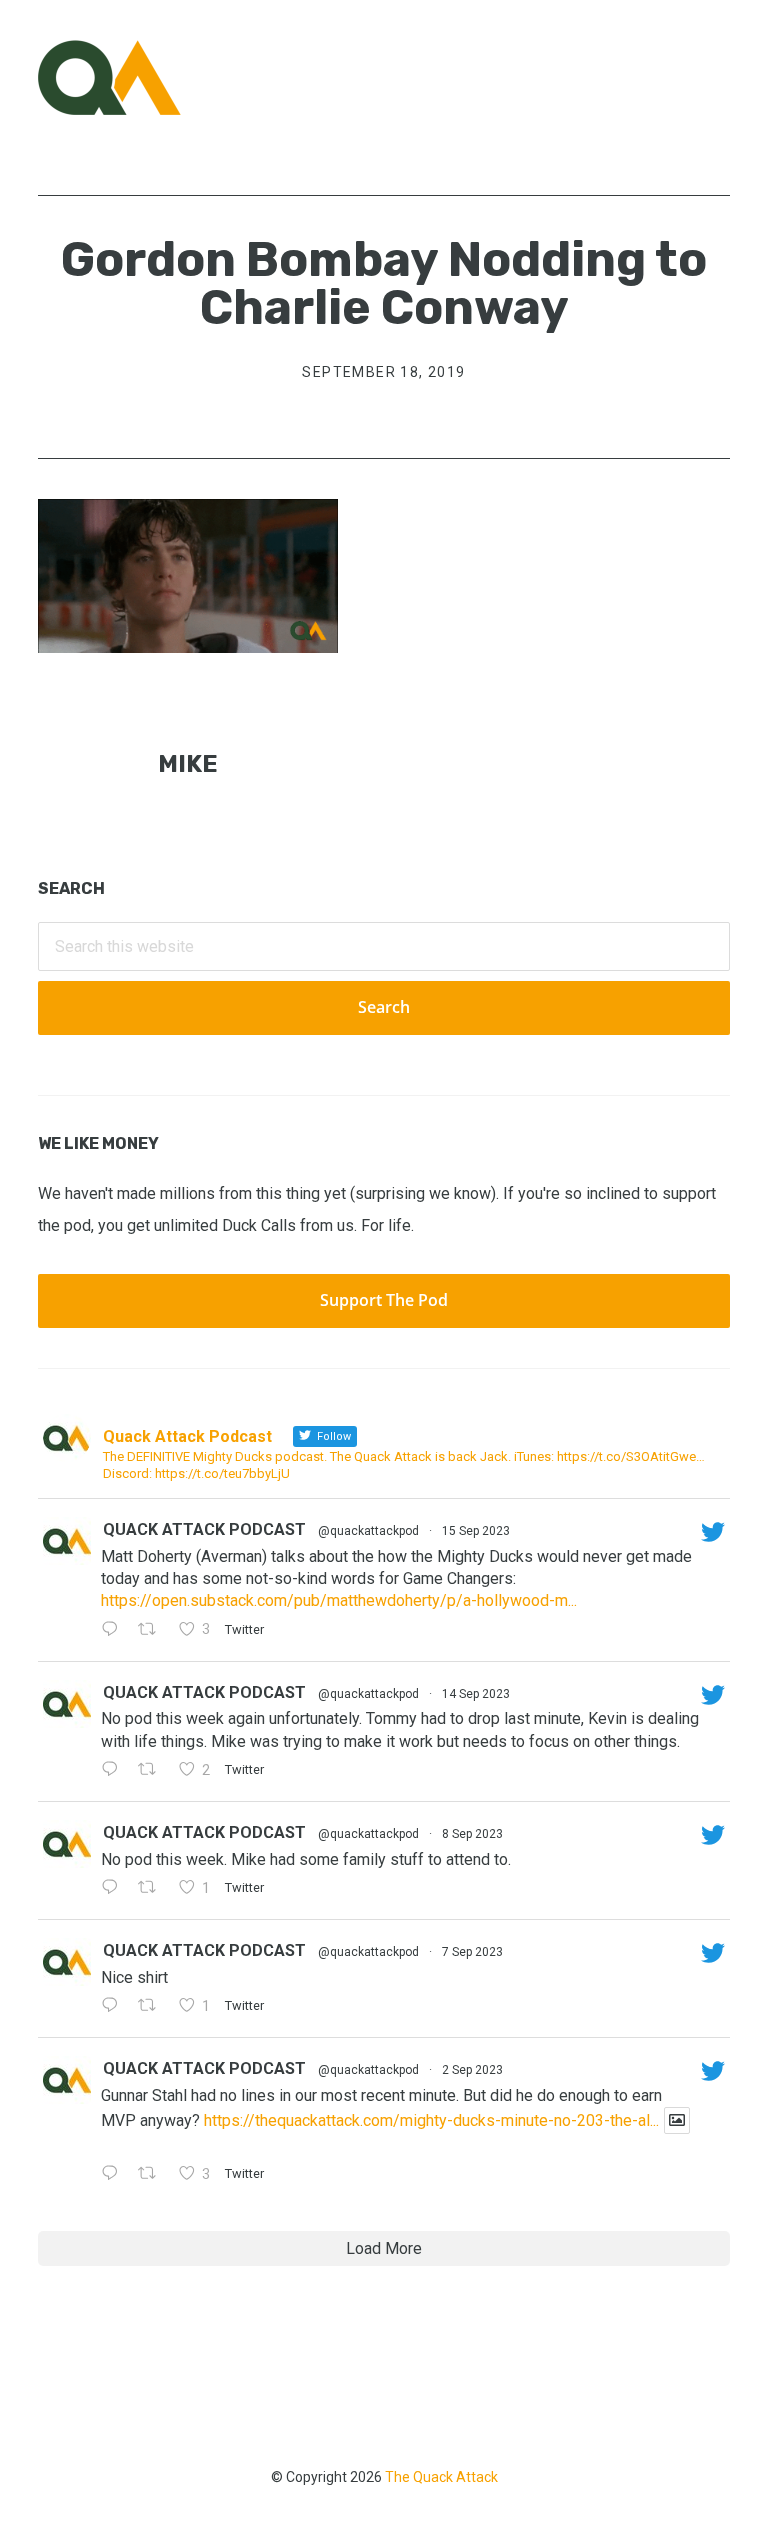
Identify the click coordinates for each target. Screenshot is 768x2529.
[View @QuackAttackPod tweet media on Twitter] (677, 2120)
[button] (717, 77)
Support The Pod (384, 1300)
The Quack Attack (441, 2477)
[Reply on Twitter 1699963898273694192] (114, 1889)
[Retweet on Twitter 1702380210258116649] (153, 1771)
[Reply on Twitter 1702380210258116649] (114, 1771)
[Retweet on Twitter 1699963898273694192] (153, 1889)
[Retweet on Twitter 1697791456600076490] (153, 2175)
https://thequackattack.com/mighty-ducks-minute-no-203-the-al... (431, 2120)
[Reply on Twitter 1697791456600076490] (114, 2175)
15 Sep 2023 (476, 1531)
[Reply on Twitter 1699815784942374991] (114, 2007)
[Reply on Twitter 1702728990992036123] (114, 1631)
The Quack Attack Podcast (138, 77)
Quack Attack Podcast (204, 1529)
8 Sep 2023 (472, 1834)
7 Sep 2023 (472, 1952)
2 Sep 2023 (472, 2070)
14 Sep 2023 (476, 1694)
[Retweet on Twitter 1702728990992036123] (153, 1631)
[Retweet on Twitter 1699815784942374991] (153, 2007)
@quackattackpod (368, 1531)
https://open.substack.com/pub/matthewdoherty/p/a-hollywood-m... (339, 1600)
